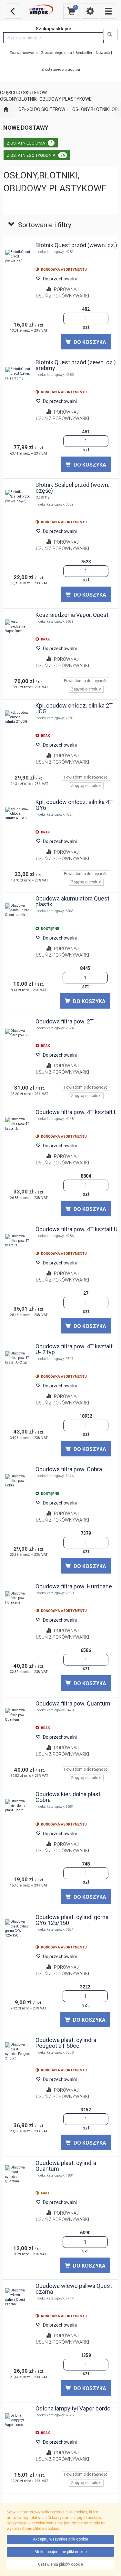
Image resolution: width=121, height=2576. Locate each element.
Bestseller (84, 53)
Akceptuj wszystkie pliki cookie (60, 2539)
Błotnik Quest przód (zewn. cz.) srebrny (76, 365)
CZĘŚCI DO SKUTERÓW (42, 109)
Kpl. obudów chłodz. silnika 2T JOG (74, 708)
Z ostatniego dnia (56, 53)
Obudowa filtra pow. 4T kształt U (76, 1229)
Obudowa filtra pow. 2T (65, 1021)
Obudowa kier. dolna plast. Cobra (69, 1797)
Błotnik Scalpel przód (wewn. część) (72, 488)
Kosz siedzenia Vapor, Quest (72, 615)
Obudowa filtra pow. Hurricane (74, 1586)
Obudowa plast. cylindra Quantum (66, 2166)
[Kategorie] (108, 11)
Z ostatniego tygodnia (61, 69)
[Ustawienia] (90, 11)
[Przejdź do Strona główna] (6, 110)
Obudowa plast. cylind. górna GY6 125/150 (72, 1920)
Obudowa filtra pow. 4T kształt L (76, 1112)
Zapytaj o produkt (86, 689)
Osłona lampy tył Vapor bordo (73, 2408)
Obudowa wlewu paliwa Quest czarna (74, 2289)
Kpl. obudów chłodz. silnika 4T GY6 (74, 805)
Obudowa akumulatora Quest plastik (72, 901)
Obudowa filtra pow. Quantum (73, 1703)
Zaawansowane (23, 53)
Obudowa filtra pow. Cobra (69, 1469)
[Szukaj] (111, 35)
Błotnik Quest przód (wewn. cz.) (76, 245)
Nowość (103, 53)
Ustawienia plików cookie (60, 2564)
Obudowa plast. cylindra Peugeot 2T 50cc (66, 2043)
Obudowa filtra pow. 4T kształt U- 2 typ (74, 1349)
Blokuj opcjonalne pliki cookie (61, 2552)
